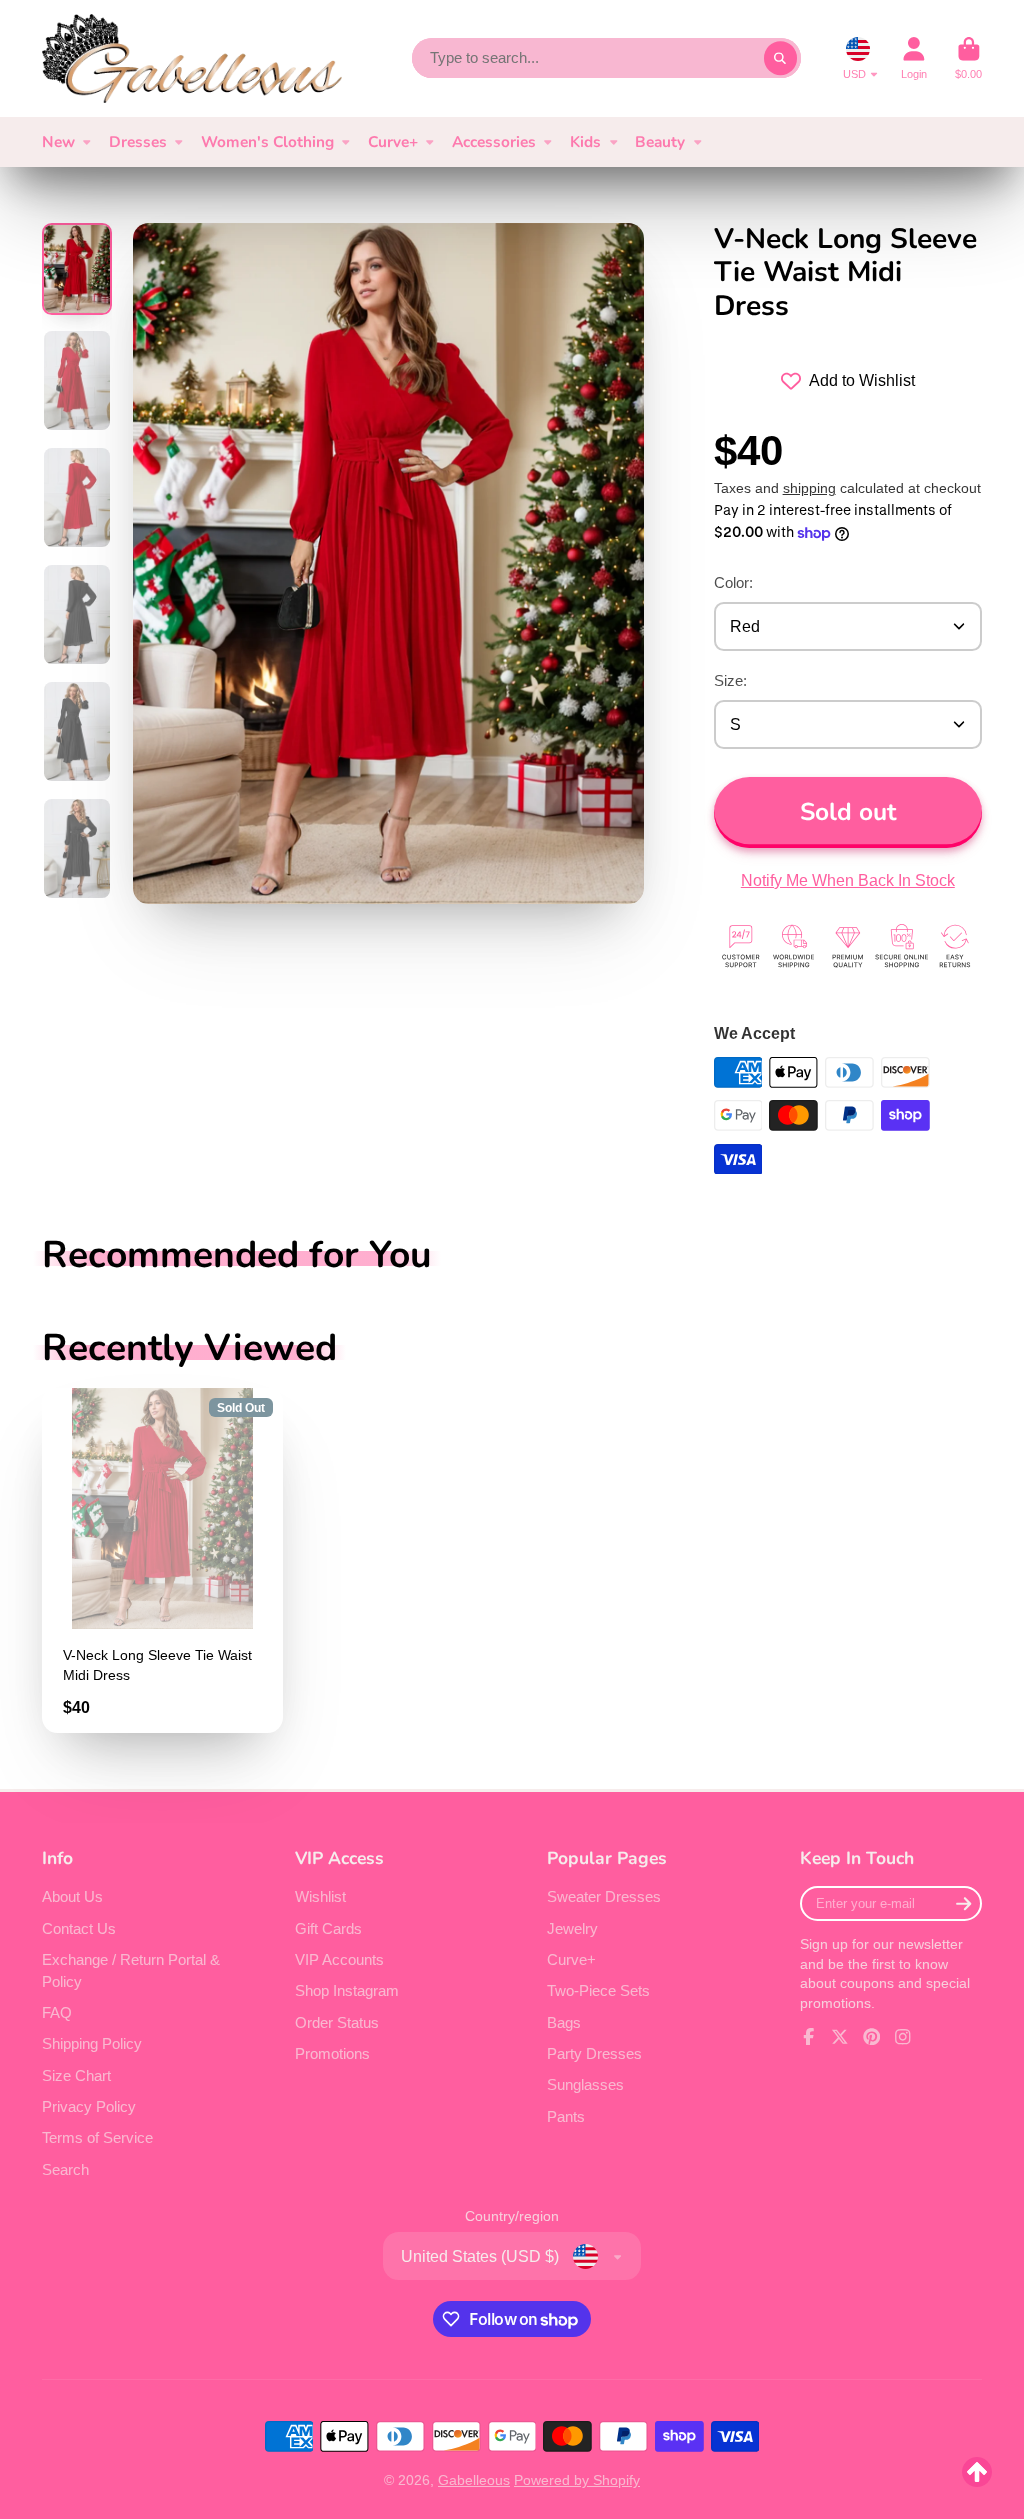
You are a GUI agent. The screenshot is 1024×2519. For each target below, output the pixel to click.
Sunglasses (585, 2084)
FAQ (57, 2012)
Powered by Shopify (577, 2480)
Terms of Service (97, 2137)
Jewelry (572, 1928)
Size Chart (76, 2075)
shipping (809, 488)
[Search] (781, 58)
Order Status (337, 2022)
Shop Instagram (347, 1990)
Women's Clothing (267, 141)
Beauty (660, 141)
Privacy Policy (89, 2106)
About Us (72, 1896)
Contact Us (79, 1928)
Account (914, 58)
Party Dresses (594, 2053)
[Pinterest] (872, 2037)
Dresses (138, 141)
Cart (968, 58)
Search (65, 2169)
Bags (564, 2022)
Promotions (332, 2053)
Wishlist (320, 1896)
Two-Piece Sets (598, 1990)
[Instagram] (903, 2037)
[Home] (192, 58)
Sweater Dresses (604, 1896)
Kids (585, 141)
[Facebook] (809, 2037)
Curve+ (393, 141)
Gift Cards (328, 1928)
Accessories (494, 141)
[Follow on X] (840, 2037)
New (58, 141)
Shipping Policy (92, 2043)
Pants (566, 2116)
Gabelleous (474, 2480)
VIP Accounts (339, 1959)
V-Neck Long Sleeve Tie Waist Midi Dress (162, 1560)
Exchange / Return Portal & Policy (131, 1970)
